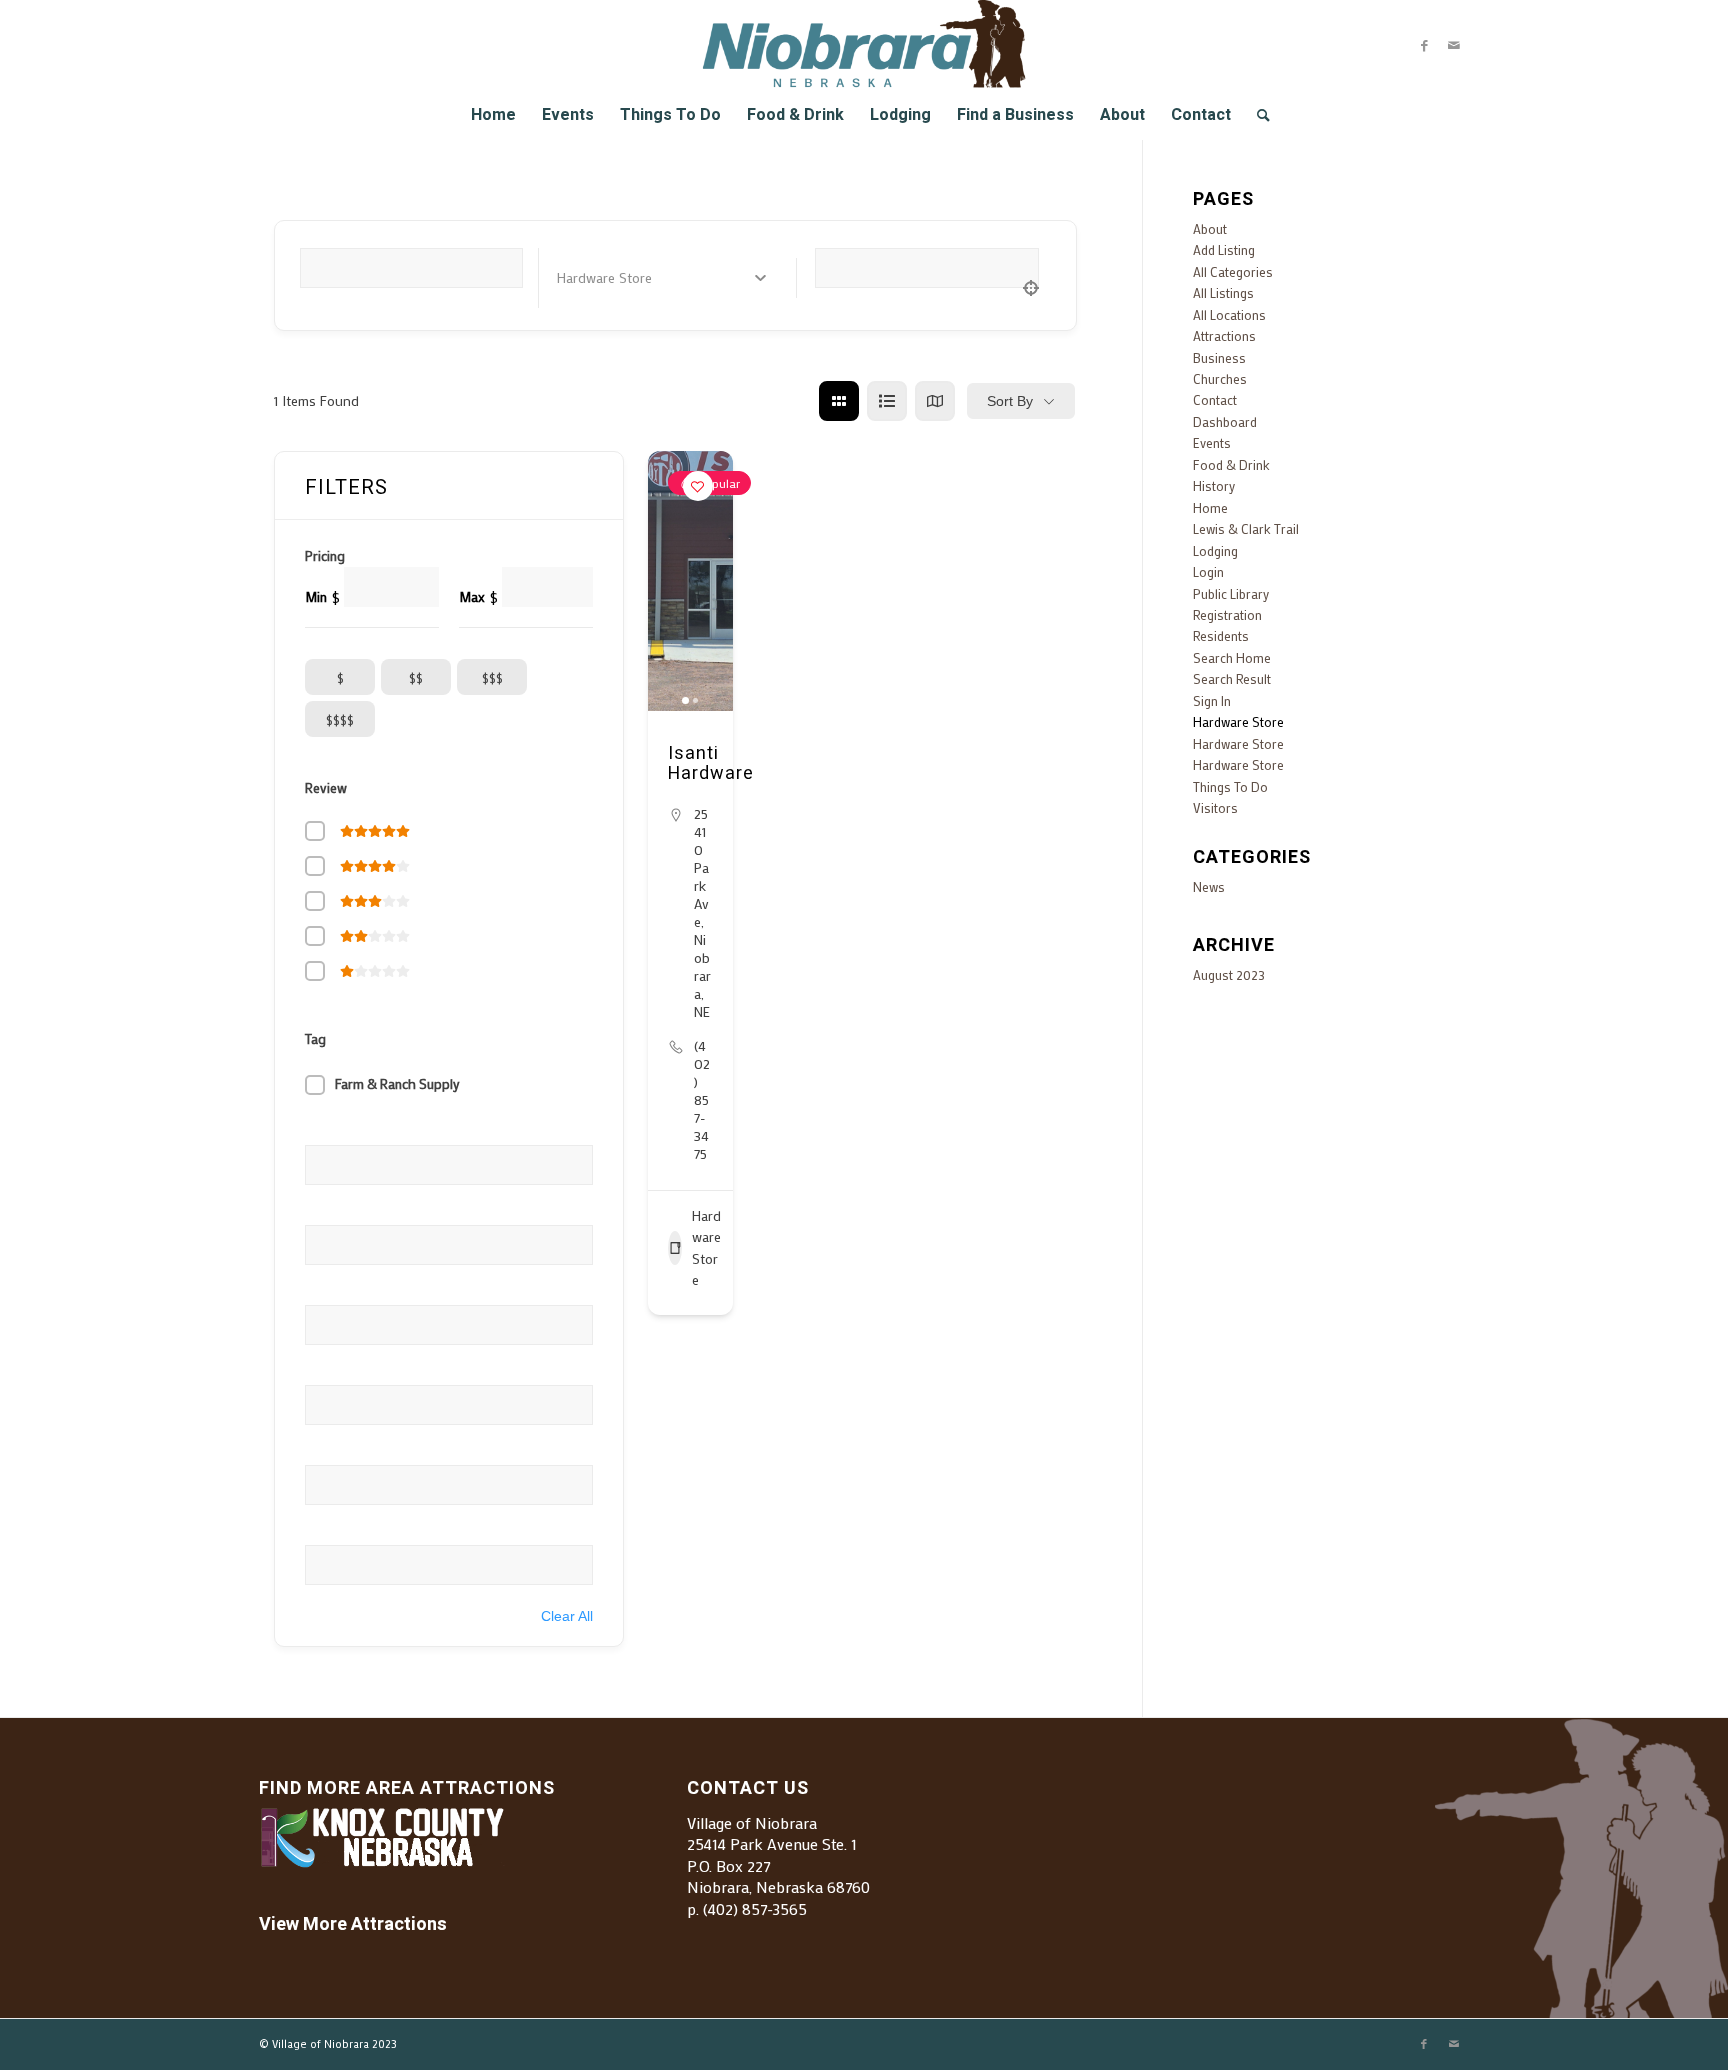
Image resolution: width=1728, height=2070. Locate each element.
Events (1212, 442)
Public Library (1231, 593)
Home (1210, 507)
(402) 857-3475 (702, 1100)
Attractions (1224, 335)
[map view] (935, 401)
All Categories (1233, 271)
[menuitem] (493, 115)
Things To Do (1230, 786)
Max (472, 597)
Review (326, 788)
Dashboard (1225, 421)
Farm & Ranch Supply (397, 1084)
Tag (315, 1039)
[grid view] (839, 401)
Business (1219, 357)
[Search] (1257, 115)
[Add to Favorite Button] (698, 486)
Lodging (1215, 550)
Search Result (1232, 678)
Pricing (325, 556)
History (1214, 485)
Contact (1215, 399)
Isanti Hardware (711, 763)
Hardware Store (706, 1247)
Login (1208, 571)
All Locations (1229, 314)
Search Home (1232, 657)
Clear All (567, 1616)
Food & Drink (1231, 464)
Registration (1227, 614)
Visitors (1215, 807)
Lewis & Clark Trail (1246, 528)
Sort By (1010, 401)
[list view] (887, 401)
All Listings (1223, 292)
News (1209, 886)
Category (584, 277)
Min (316, 597)
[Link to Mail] (1454, 45)
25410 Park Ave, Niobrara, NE (702, 912)
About (1210, 228)
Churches (1220, 378)
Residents (1221, 635)
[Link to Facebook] (1424, 45)
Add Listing (1224, 249)
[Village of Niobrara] (864, 45)
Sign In (1212, 700)
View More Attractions (353, 1924)
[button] (673, 581)
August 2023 (1229, 974)
